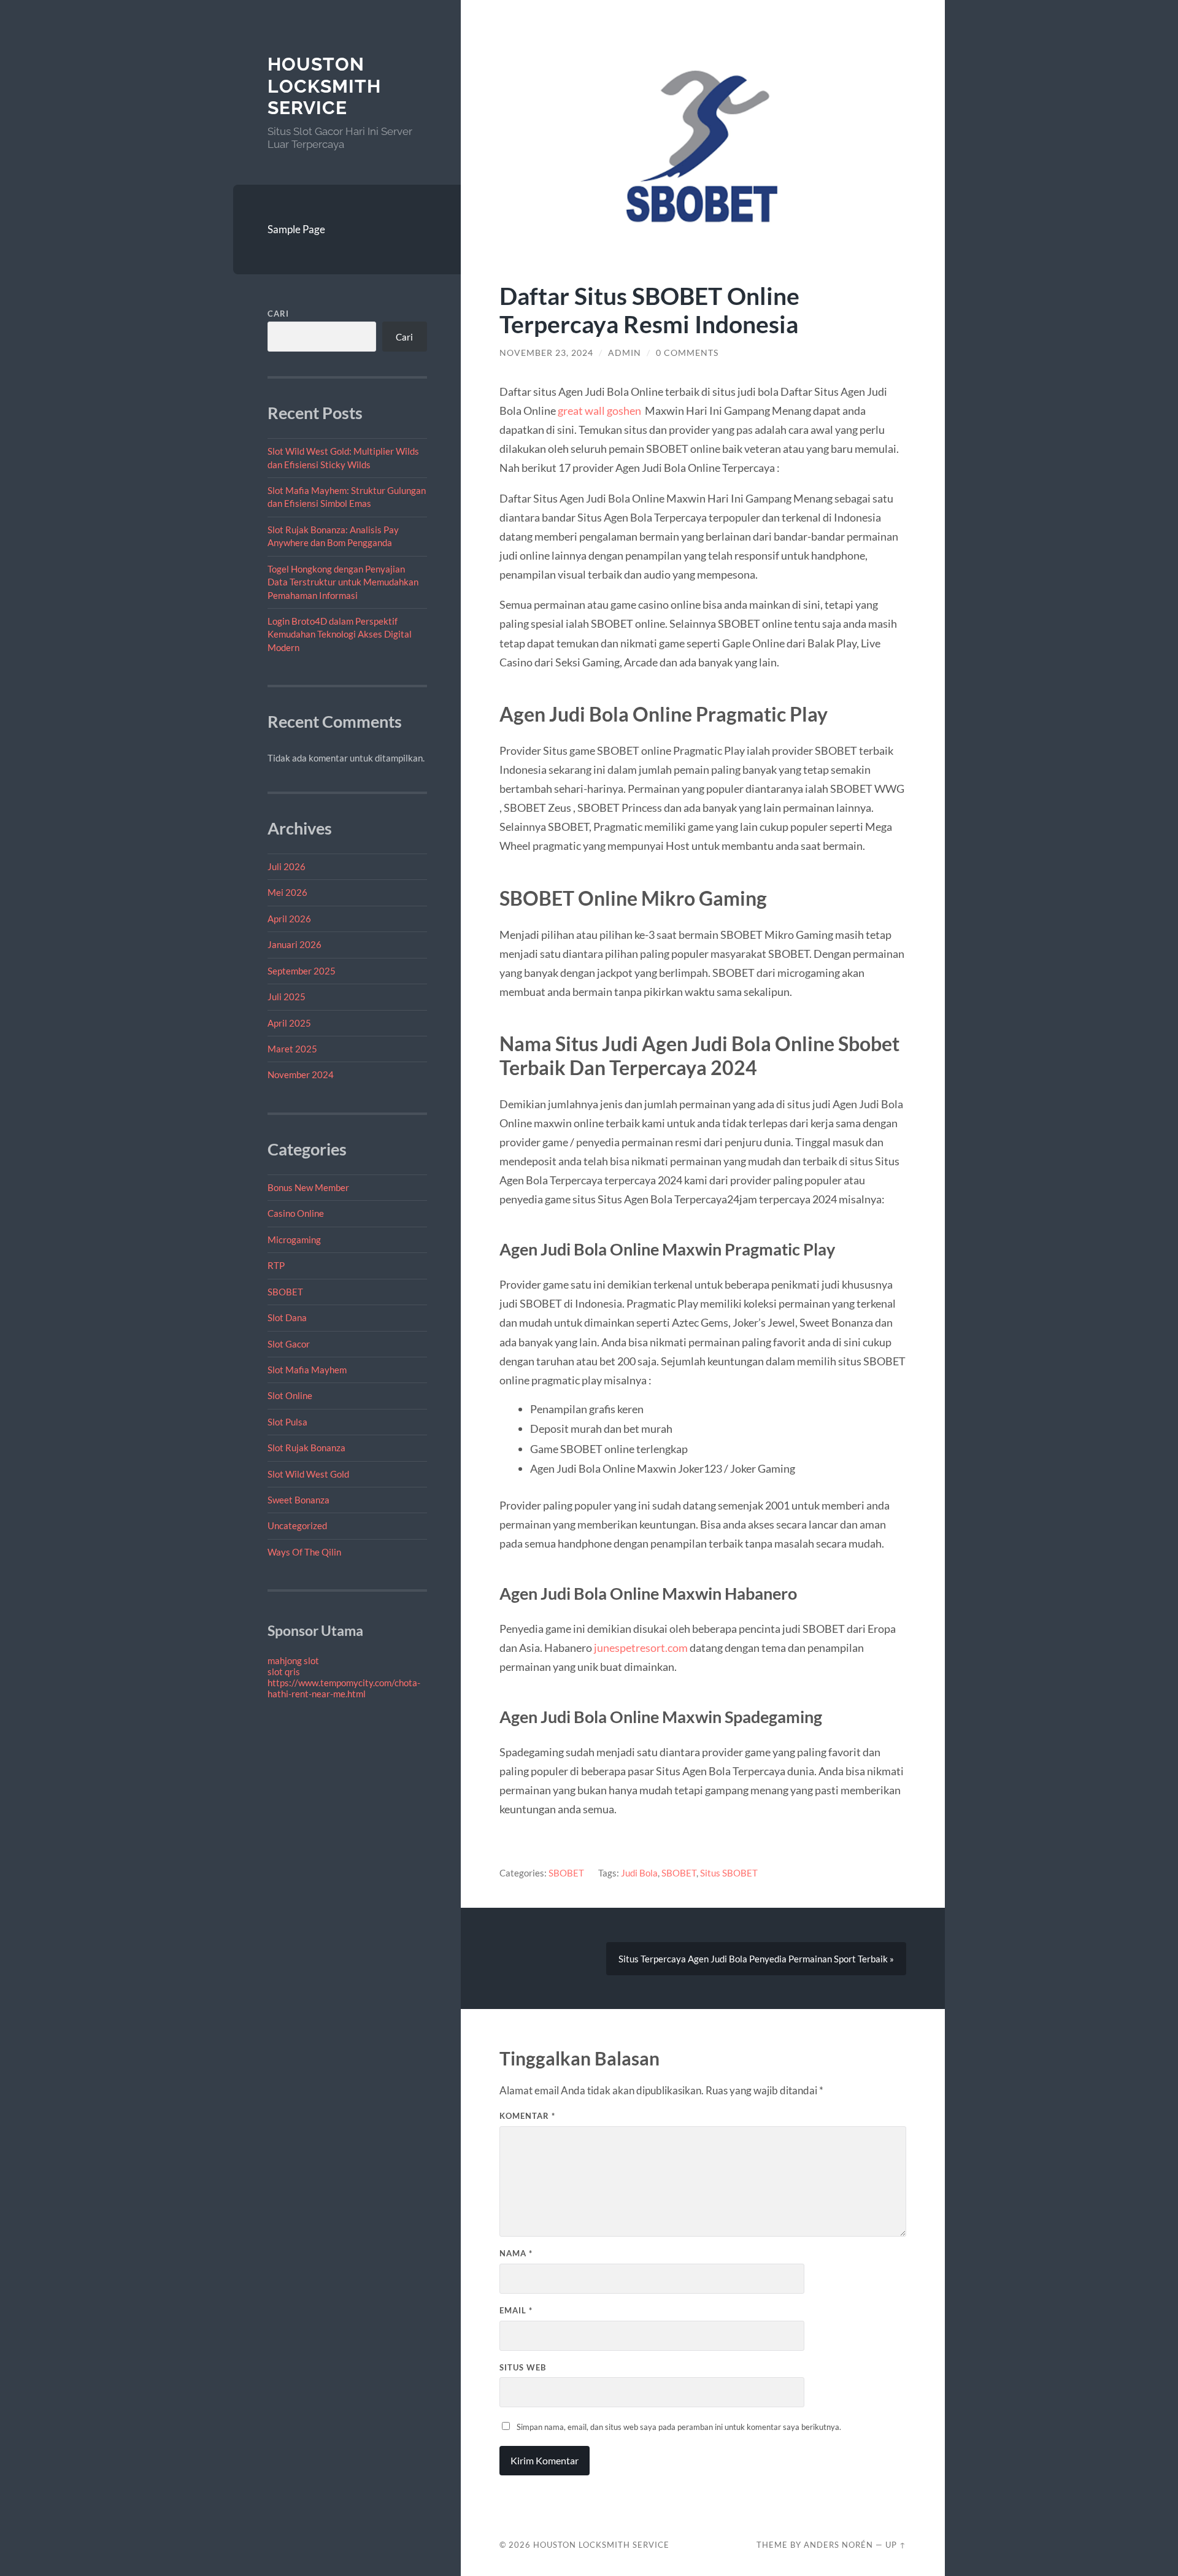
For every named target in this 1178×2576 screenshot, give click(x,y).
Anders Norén (838, 2545)
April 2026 (289, 919)
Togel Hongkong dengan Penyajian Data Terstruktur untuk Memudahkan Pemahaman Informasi (343, 582)
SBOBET (285, 1292)
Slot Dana (287, 1317)
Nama (516, 2253)
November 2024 (301, 1074)
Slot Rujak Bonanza (306, 1448)
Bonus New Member (308, 1187)
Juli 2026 (287, 866)
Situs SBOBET (729, 1873)
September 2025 (302, 971)
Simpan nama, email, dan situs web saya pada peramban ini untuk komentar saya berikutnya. (679, 2427)
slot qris (284, 1672)
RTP (276, 1265)
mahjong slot (293, 1660)
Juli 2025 (287, 997)
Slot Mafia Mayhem (307, 1370)
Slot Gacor (289, 1344)
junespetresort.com (641, 1648)
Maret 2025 (292, 1049)
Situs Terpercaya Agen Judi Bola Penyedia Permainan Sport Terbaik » (756, 1959)
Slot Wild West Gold (308, 1474)
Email (516, 2310)
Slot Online (290, 1395)
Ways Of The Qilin (304, 1552)
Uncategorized (297, 1525)
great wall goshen (599, 411)
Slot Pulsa (287, 1422)
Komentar (527, 2116)
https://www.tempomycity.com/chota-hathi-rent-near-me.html (344, 1688)
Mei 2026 (287, 892)
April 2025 (289, 1023)
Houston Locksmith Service (324, 86)
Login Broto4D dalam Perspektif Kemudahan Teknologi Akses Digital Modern (340, 634)
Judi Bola (639, 1873)
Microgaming (294, 1240)
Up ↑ (896, 2545)
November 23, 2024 (546, 353)
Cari (278, 314)
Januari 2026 (294, 944)
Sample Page (296, 229)
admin (625, 353)
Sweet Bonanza (298, 1500)
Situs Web (523, 2367)
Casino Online (296, 1213)
